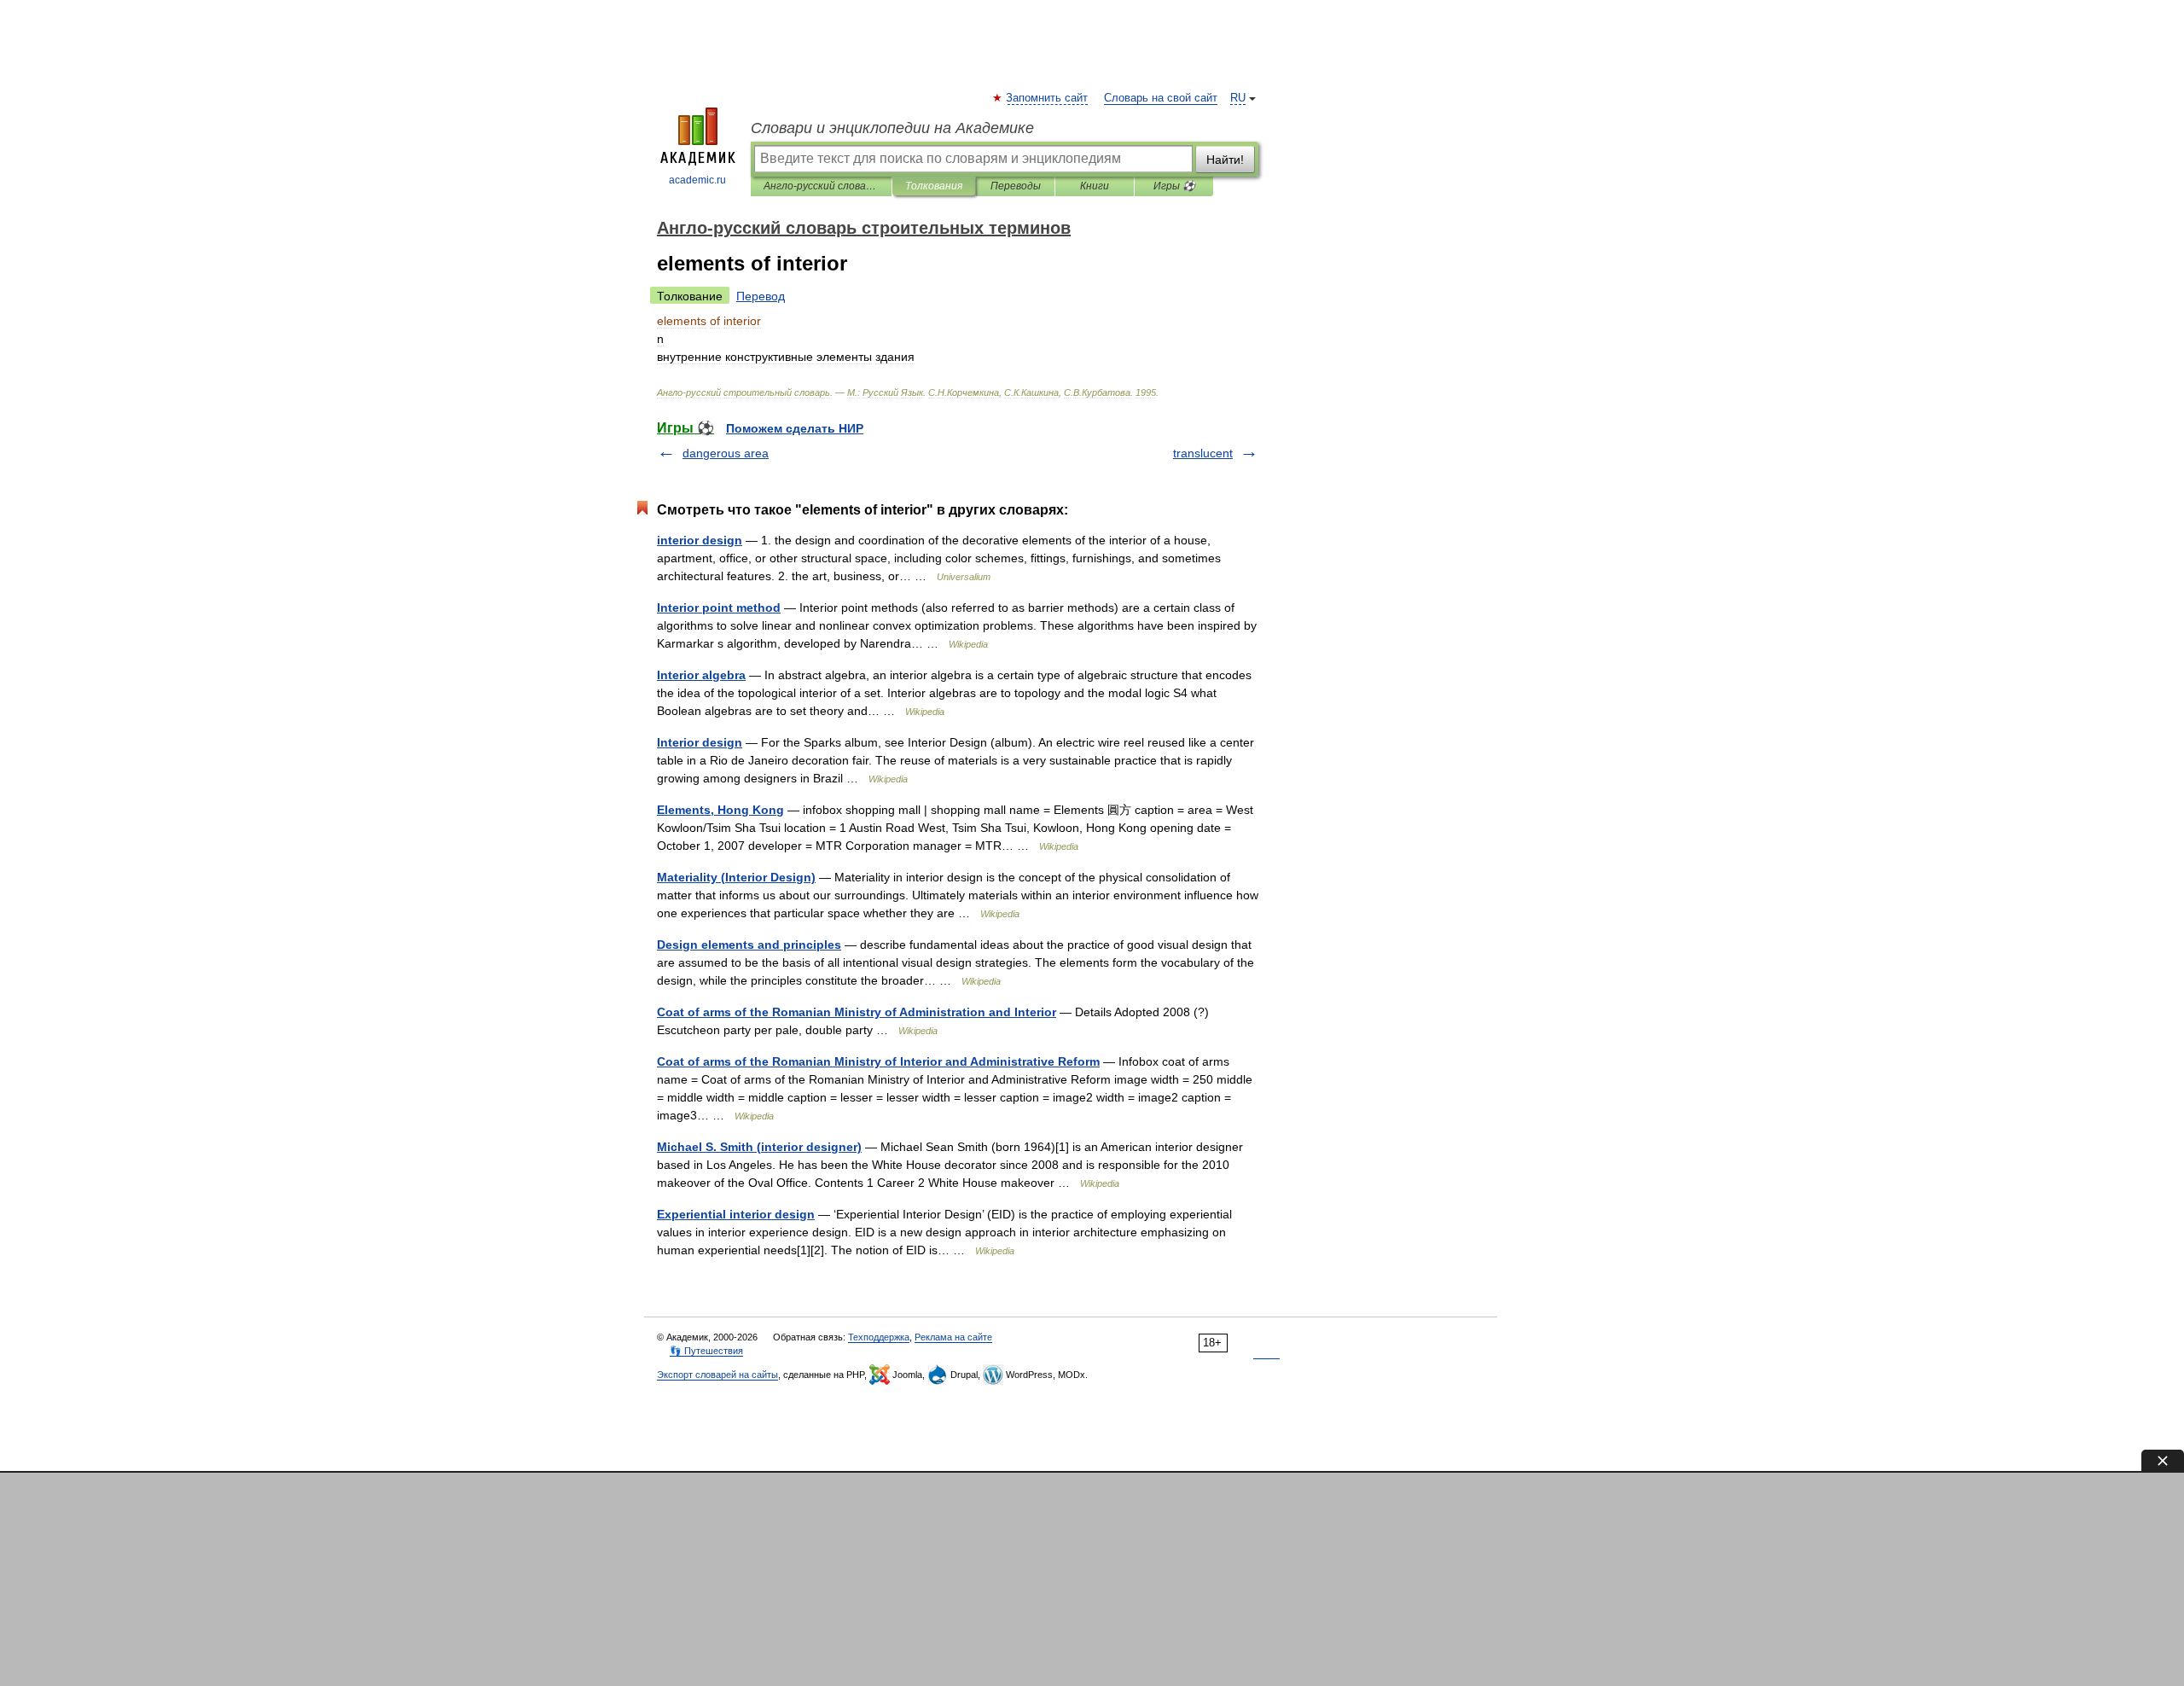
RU (1238, 98)
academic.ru (697, 180)
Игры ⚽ (1174, 186)
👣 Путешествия (706, 1351)
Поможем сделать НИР (795, 428)
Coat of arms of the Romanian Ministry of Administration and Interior (857, 1012)
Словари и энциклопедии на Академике (892, 128)
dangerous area (726, 453)
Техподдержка (879, 1337)
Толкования (934, 186)
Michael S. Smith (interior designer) (759, 1147)
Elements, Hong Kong (720, 810)
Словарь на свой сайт (1161, 98)
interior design (700, 540)
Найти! (1225, 160)
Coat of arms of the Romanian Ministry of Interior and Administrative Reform (878, 1061)
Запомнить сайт (1048, 98)
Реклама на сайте (953, 1337)
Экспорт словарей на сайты (717, 1375)
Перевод (761, 296)
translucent (1203, 453)
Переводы (1016, 186)
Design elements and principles (749, 945)
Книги (1095, 186)
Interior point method (719, 608)
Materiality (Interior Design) (736, 877)
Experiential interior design (736, 1214)
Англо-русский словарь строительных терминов (821, 186)
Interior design (700, 742)
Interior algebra (701, 675)
